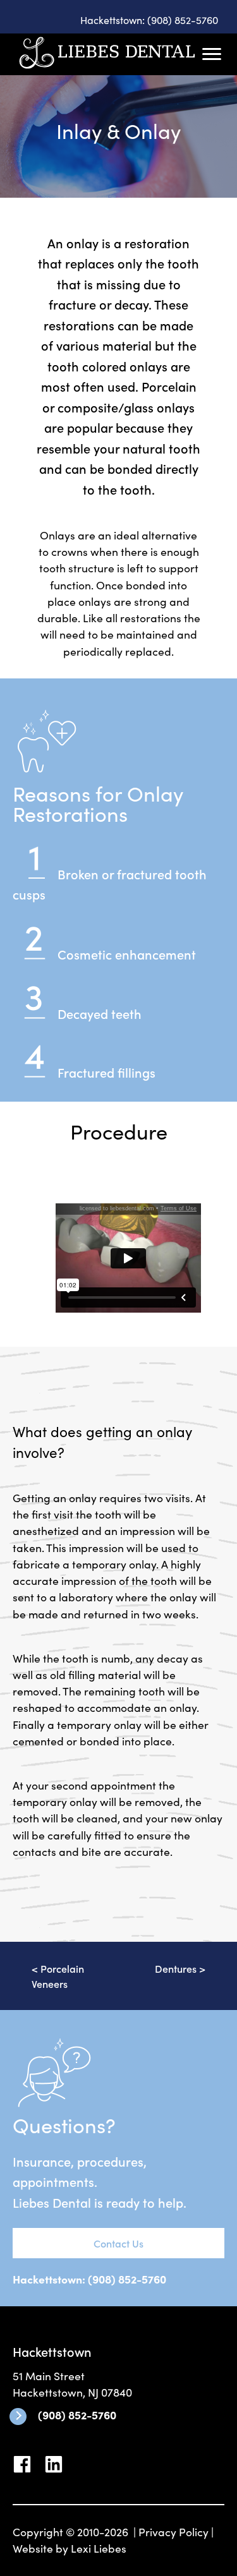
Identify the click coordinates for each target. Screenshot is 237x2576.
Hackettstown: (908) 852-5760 (149, 20)
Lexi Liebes (99, 2548)
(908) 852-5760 (77, 2415)
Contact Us (118, 2243)
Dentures (176, 1968)
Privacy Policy (173, 2531)
